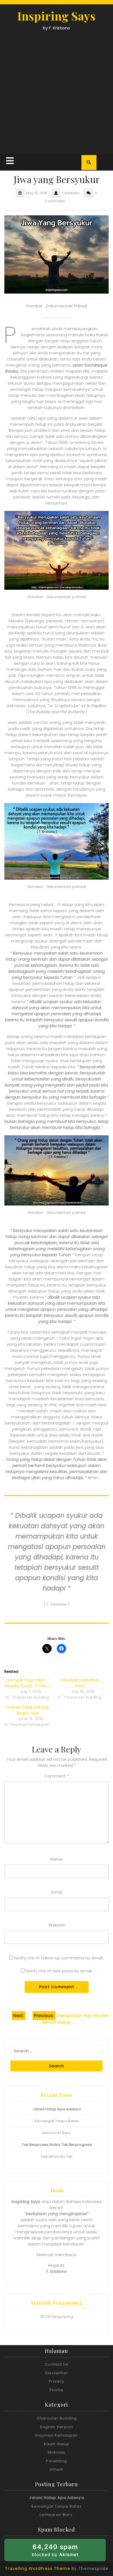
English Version (57, 2427)
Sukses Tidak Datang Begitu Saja (28, 1710)
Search (57, 2066)
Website (57, 1925)
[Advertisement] (57, 91)
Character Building (57, 2418)
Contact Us (57, 2364)
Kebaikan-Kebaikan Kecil (80, 1683)
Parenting (57, 2461)
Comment (57, 1776)
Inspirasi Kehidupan (57, 2435)
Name (57, 1859)
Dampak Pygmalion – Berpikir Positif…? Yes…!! (28, 1683)
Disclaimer (57, 2373)
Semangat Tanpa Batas (57, 2121)
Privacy (57, 2381)
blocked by (63, 2552)
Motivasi (57, 2452)
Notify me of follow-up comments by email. (59, 1958)
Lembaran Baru (57, 2133)
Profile (57, 2390)
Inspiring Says (57, 16)
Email (57, 1892)
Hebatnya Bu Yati (57, 2156)
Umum (57, 2469)
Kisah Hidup (57, 2444)
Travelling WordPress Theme (38, 2568)
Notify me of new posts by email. (59, 1971)
